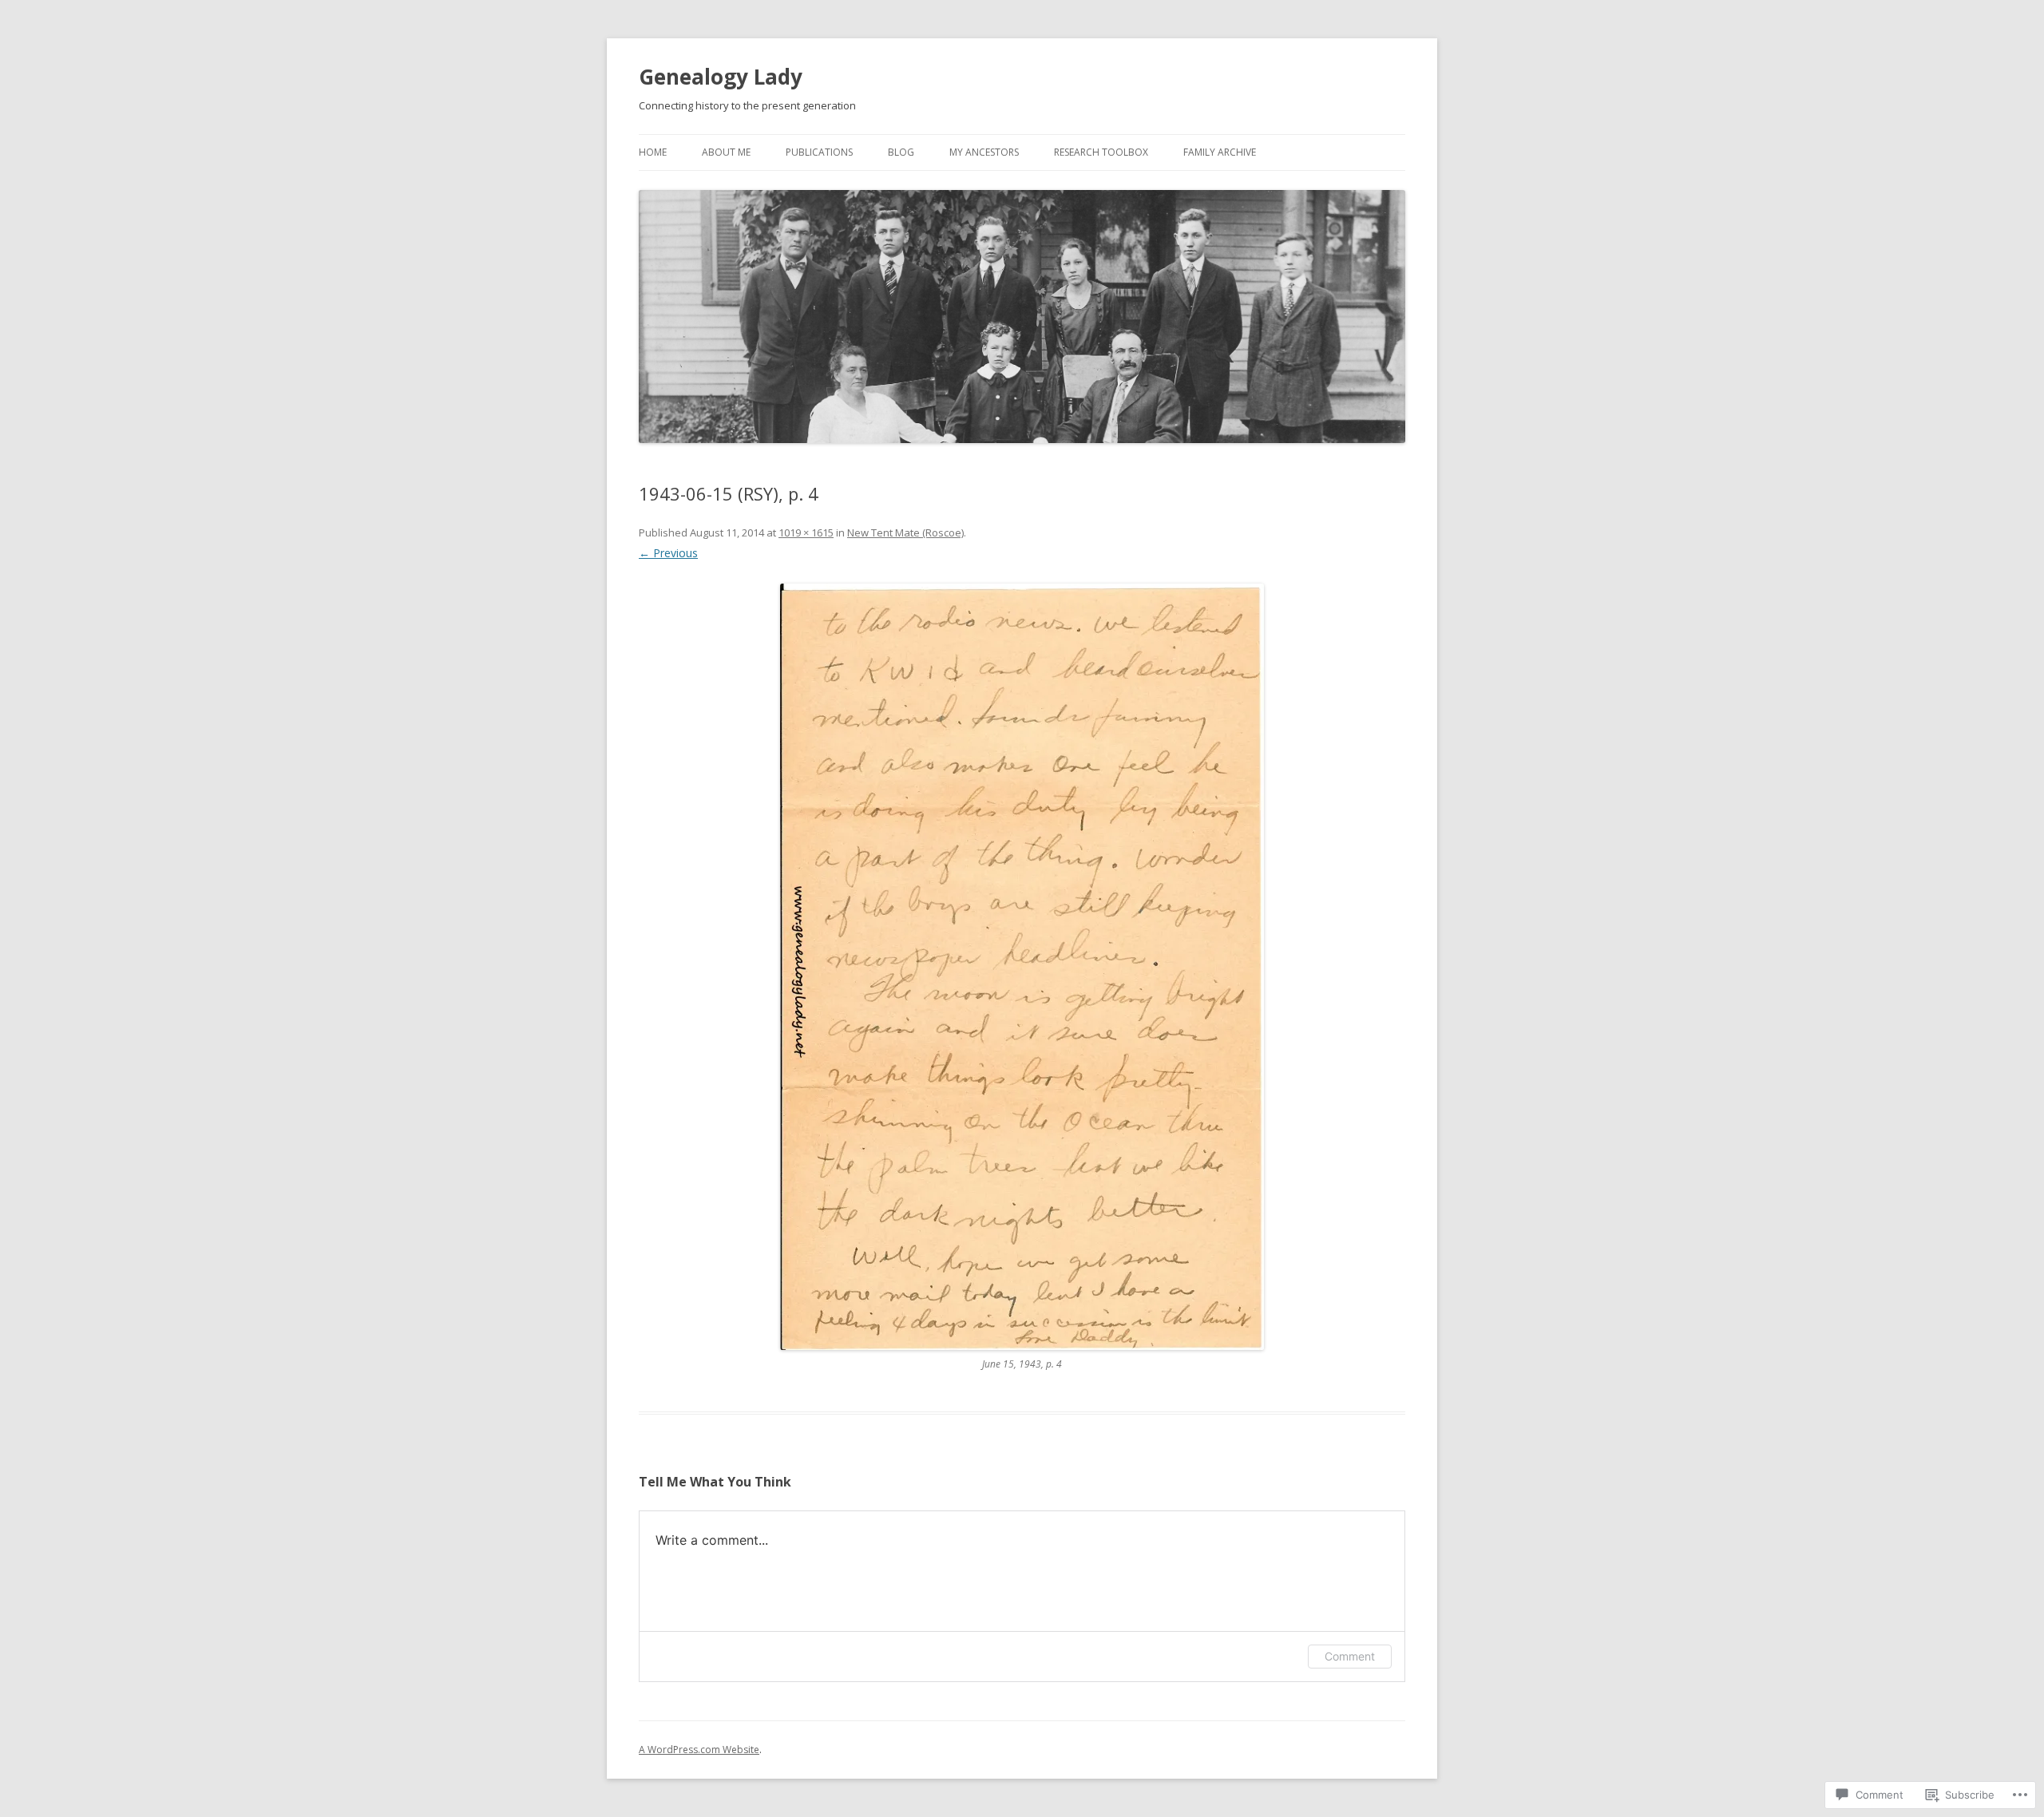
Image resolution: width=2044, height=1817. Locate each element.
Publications (819, 152)
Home (653, 152)
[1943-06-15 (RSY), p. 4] (1022, 967)
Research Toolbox (1101, 152)
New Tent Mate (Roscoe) (905, 532)
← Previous (668, 553)
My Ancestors (984, 152)
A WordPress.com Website (699, 1750)
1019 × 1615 (806, 532)
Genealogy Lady (721, 77)
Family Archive (1220, 152)
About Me (726, 152)
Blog (901, 152)
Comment (1350, 1656)
